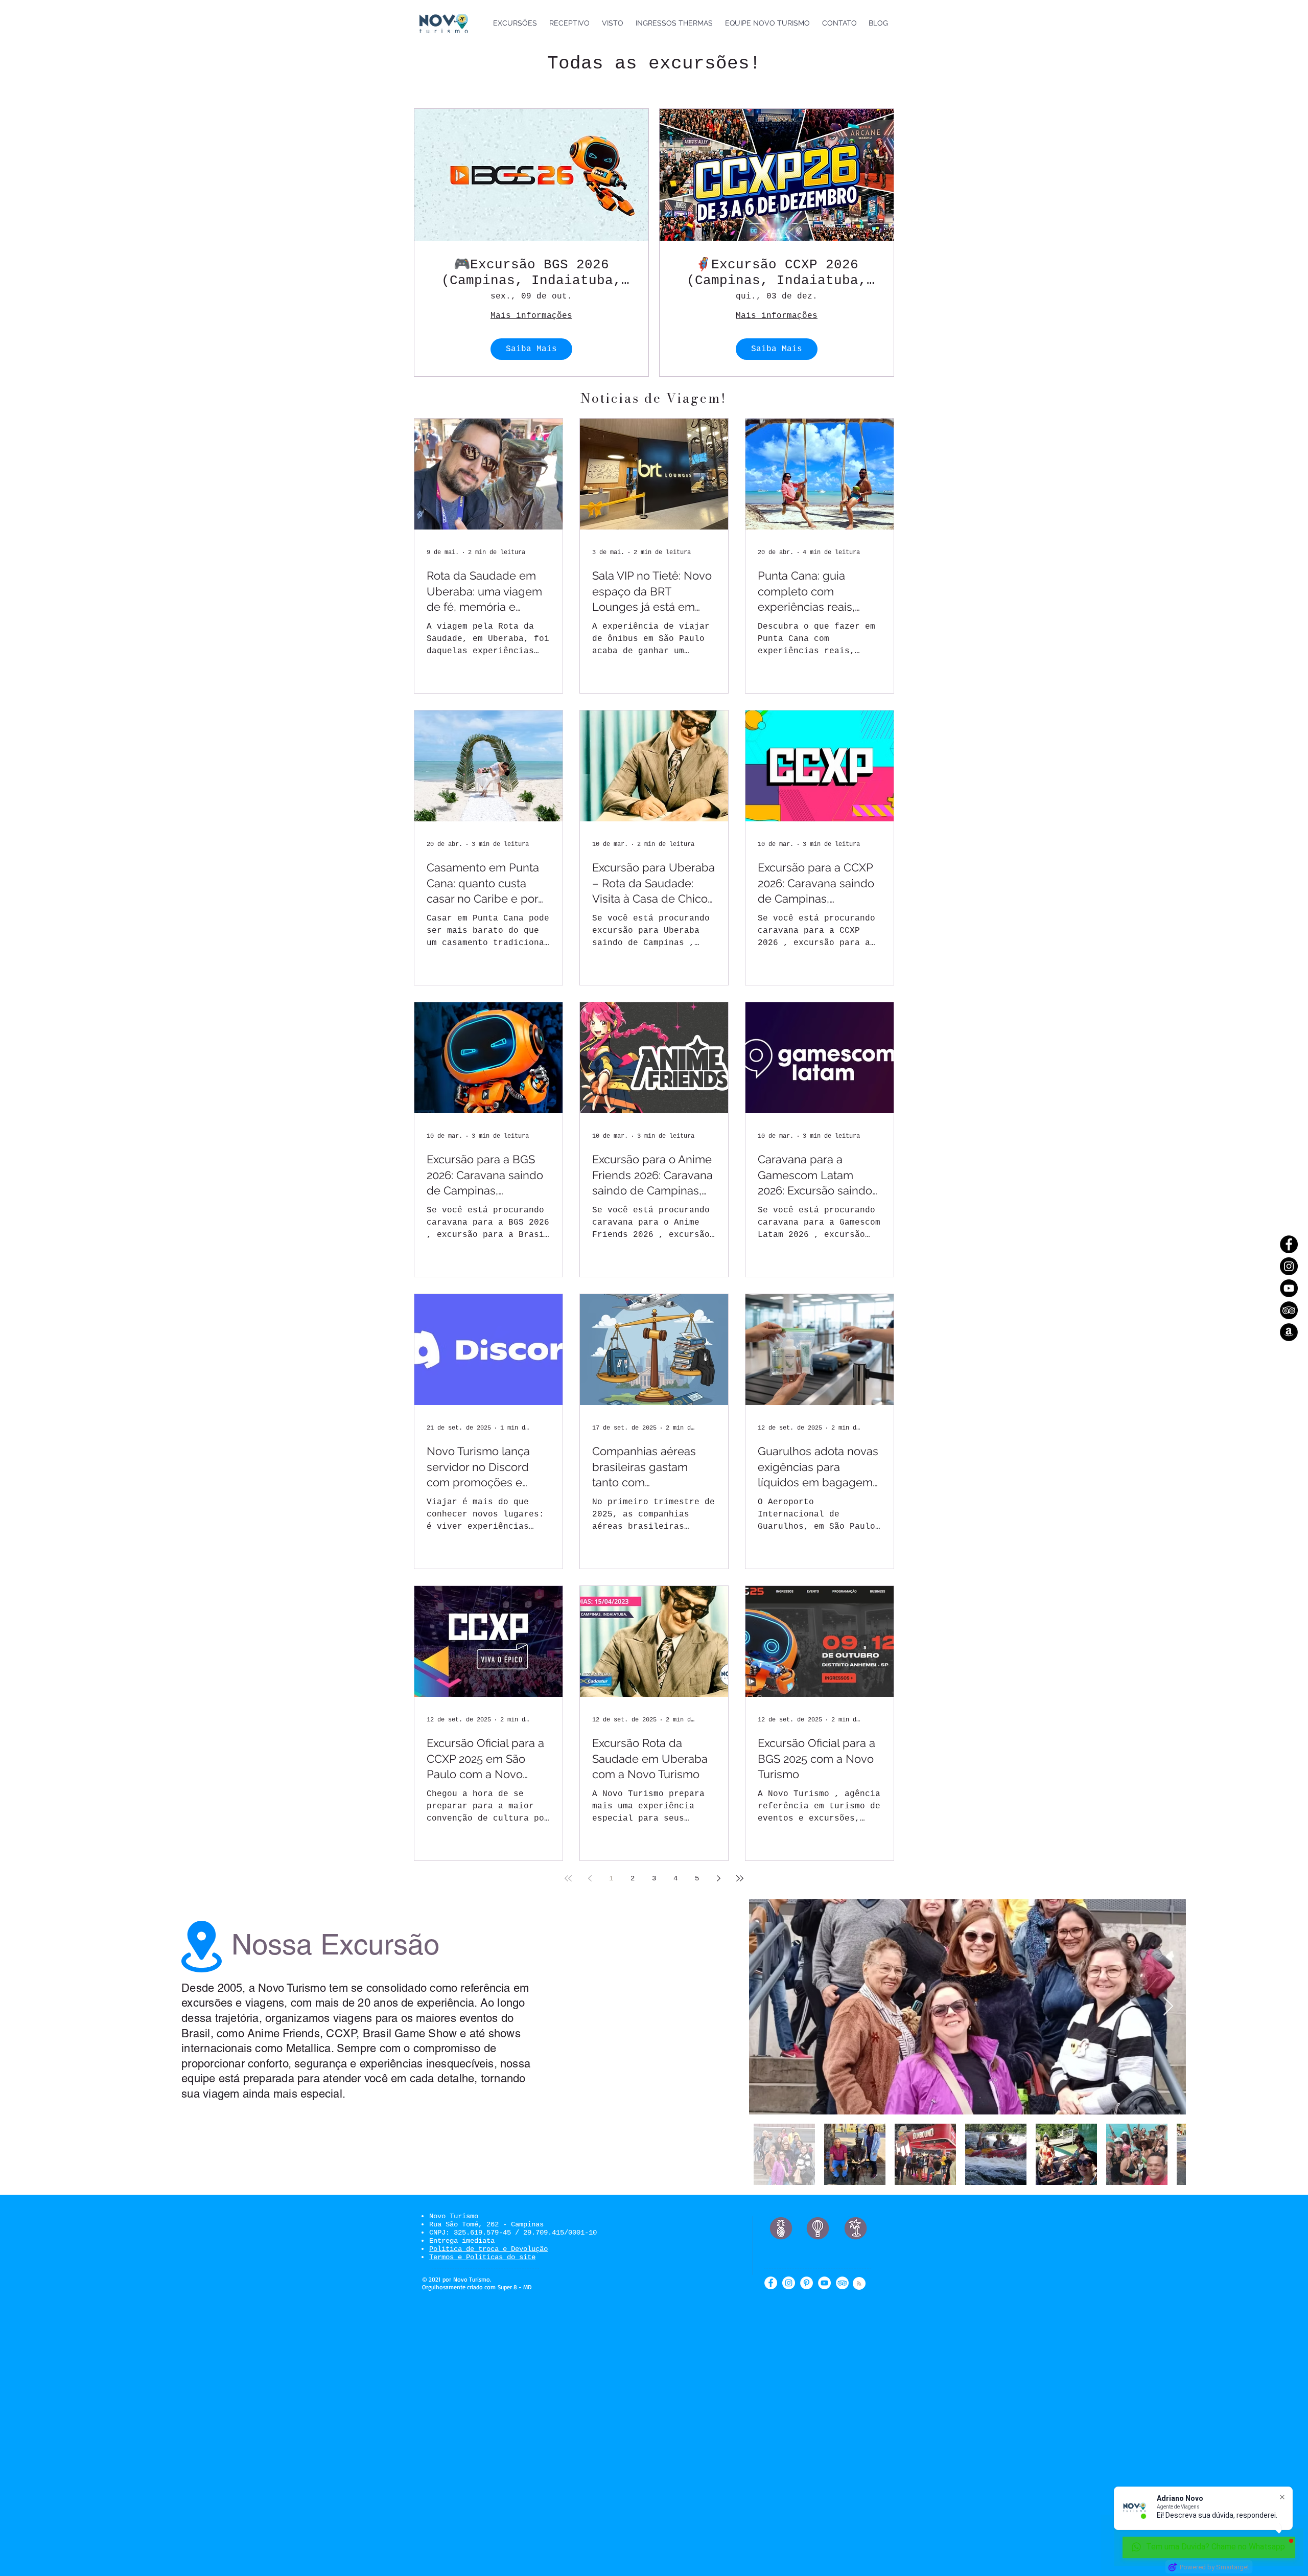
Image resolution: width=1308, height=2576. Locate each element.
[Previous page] (590, 1878)
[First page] (568, 1878)
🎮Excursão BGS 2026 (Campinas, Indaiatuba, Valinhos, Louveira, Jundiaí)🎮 (531, 273)
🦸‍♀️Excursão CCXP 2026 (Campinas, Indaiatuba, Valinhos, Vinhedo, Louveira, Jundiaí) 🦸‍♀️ (777, 273)
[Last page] (740, 1878)
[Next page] (718, 1878)
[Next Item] (1168, 2007)
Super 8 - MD (515, 2287)
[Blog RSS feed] (859, 2284)
